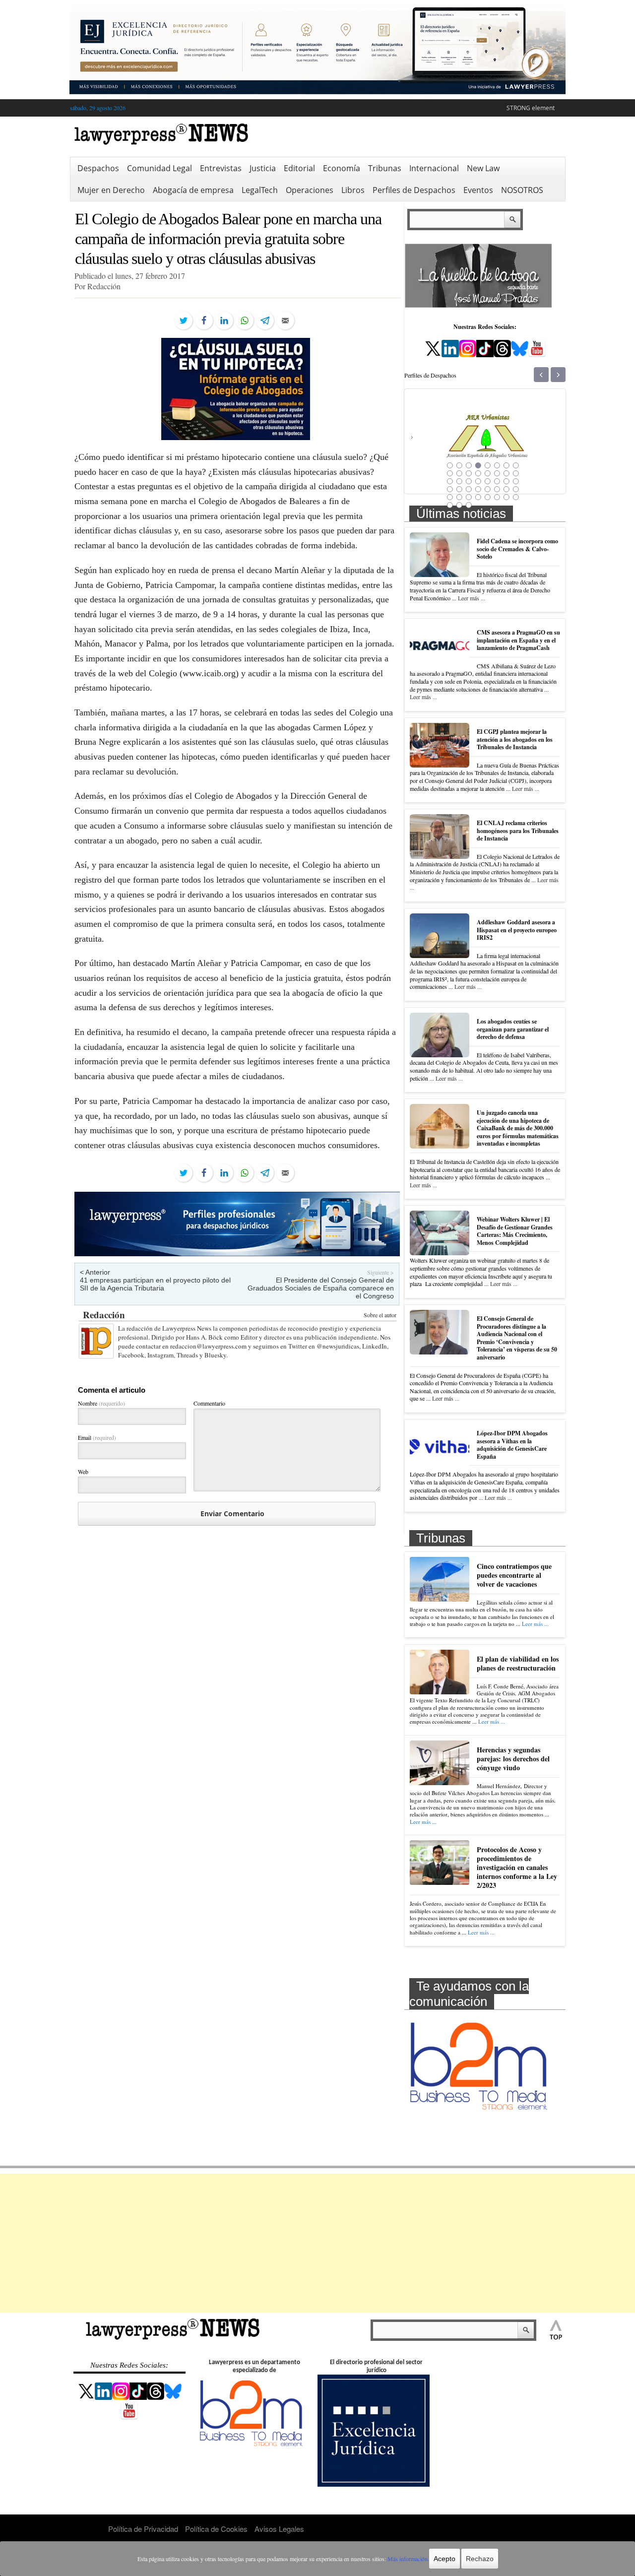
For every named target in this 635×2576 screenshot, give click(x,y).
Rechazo (480, 2559)
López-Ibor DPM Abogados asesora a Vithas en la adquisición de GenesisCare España (512, 1445)
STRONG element (531, 108)
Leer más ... (472, 598)
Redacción (104, 1315)
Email (97, 1437)
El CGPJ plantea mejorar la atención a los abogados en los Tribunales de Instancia (515, 739)
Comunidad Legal (159, 168)
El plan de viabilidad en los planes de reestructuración (518, 1663)
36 (478, 497)
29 (488, 489)
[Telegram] (265, 321)
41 (450, 505)
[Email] (285, 321)
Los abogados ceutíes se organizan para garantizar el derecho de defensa (513, 1029)
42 (459, 505)
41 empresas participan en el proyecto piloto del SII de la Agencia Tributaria (155, 1284)
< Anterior (95, 1272)
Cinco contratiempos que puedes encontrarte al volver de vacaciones (514, 1575)
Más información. (408, 2559)
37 (488, 497)
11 (469, 473)
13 (488, 473)
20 (478, 481)
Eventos (478, 190)
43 (469, 505)
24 (516, 481)
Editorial (299, 168)
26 (459, 489)
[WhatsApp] (245, 321)
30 (497, 489)
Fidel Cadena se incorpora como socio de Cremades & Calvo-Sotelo (517, 549)
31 (507, 489)
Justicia (263, 168)
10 (459, 473)
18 (459, 481)
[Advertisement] (317, 2243)
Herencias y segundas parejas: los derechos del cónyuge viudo (513, 1759)
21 (488, 481)
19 (469, 481)
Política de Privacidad (143, 2529)
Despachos (98, 168)
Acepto (444, 2559)
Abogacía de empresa (193, 190)
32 (516, 489)
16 (516, 473)
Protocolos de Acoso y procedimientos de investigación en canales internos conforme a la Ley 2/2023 (517, 1868)
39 (507, 497)
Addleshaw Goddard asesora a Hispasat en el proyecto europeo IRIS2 (517, 930)
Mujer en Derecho (111, 190)
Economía (342, 168)
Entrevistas (221, 168)
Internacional (434, 168)
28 (478, 489)
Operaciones (310, 190)
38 (497, 497)
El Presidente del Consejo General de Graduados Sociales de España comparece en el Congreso (321, 1288)
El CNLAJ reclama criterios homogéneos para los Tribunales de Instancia (518, 831)
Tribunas (385, 168)
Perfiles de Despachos (414, 190)
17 (450, 481)
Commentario (209, 1403)
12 (478, 473)
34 (459, 497)
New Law (483, 168)
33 (450, 497)
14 (497, 473)
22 (497, 481)
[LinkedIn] (224, 321)
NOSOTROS (522, 190)
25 (450, 489)
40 (516, 497)
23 (507, 481)
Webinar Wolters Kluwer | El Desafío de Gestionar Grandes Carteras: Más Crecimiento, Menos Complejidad (515, 1231)
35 (469, 497)
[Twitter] (184, 321)
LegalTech (260, 190)
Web (83, 1472)
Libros (353, 190)
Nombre (101, 1403)
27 (469, 489)
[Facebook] (204, 321)
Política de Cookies (216, 2529)
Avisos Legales (279, 2529)
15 (507, 473)
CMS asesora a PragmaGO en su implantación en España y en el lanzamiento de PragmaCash (518, 640)
